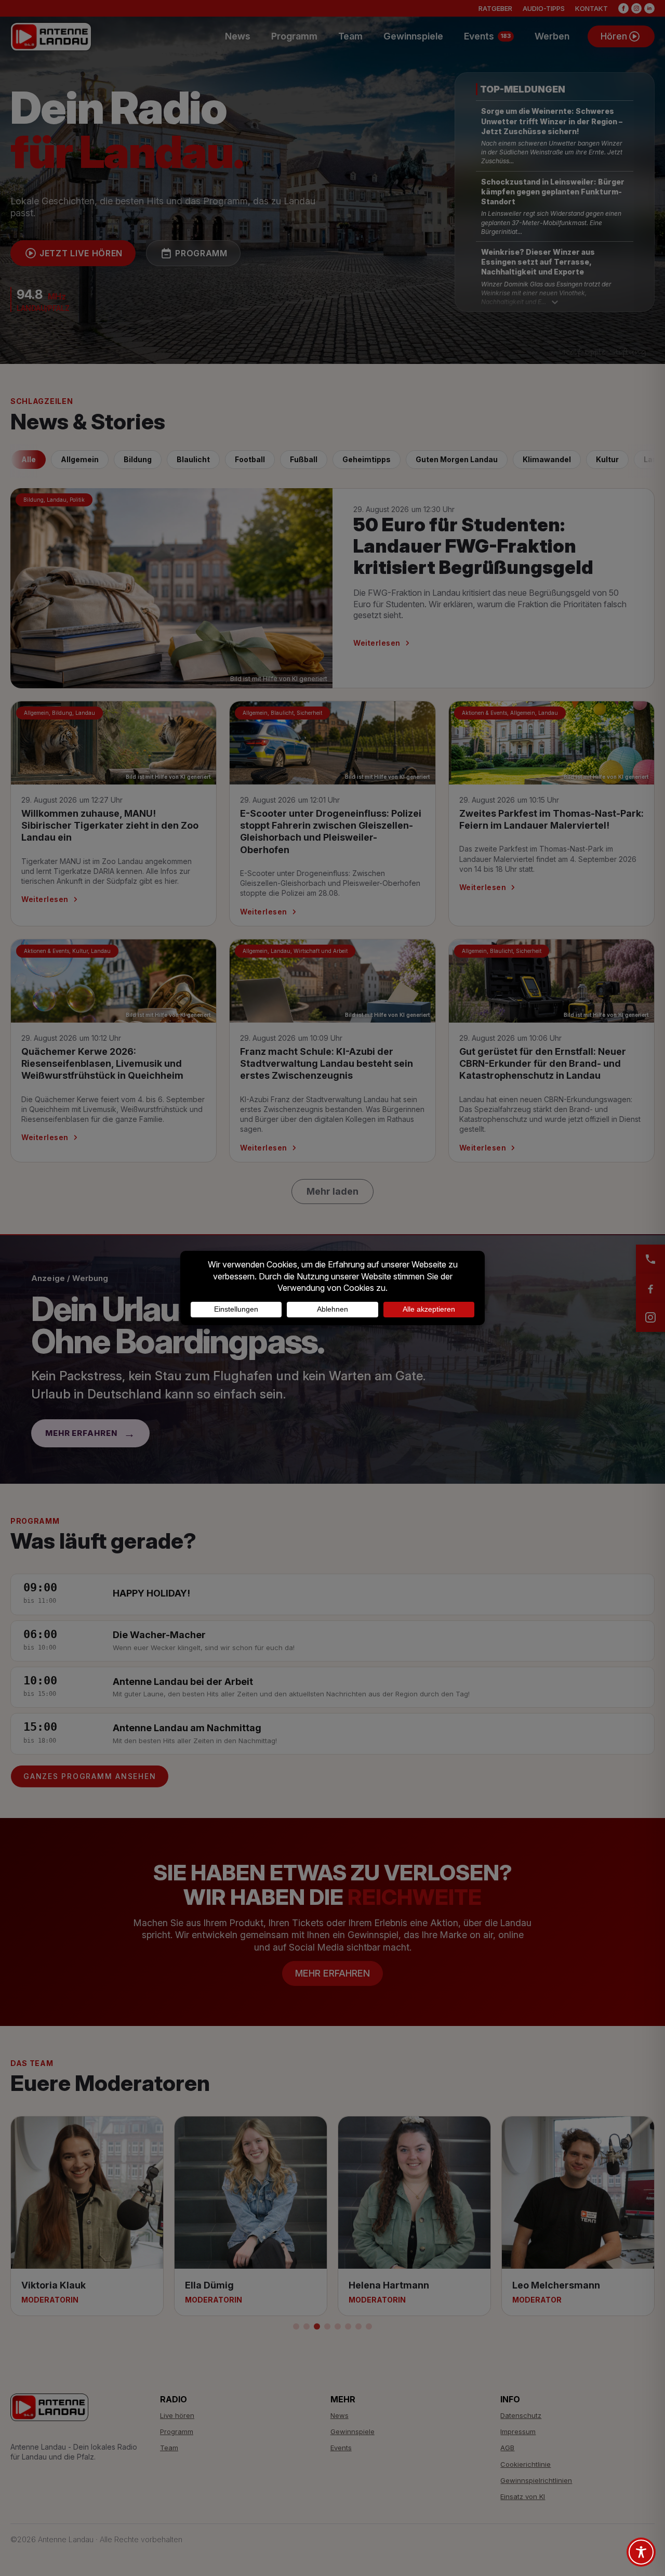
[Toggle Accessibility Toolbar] (641, 2552)
